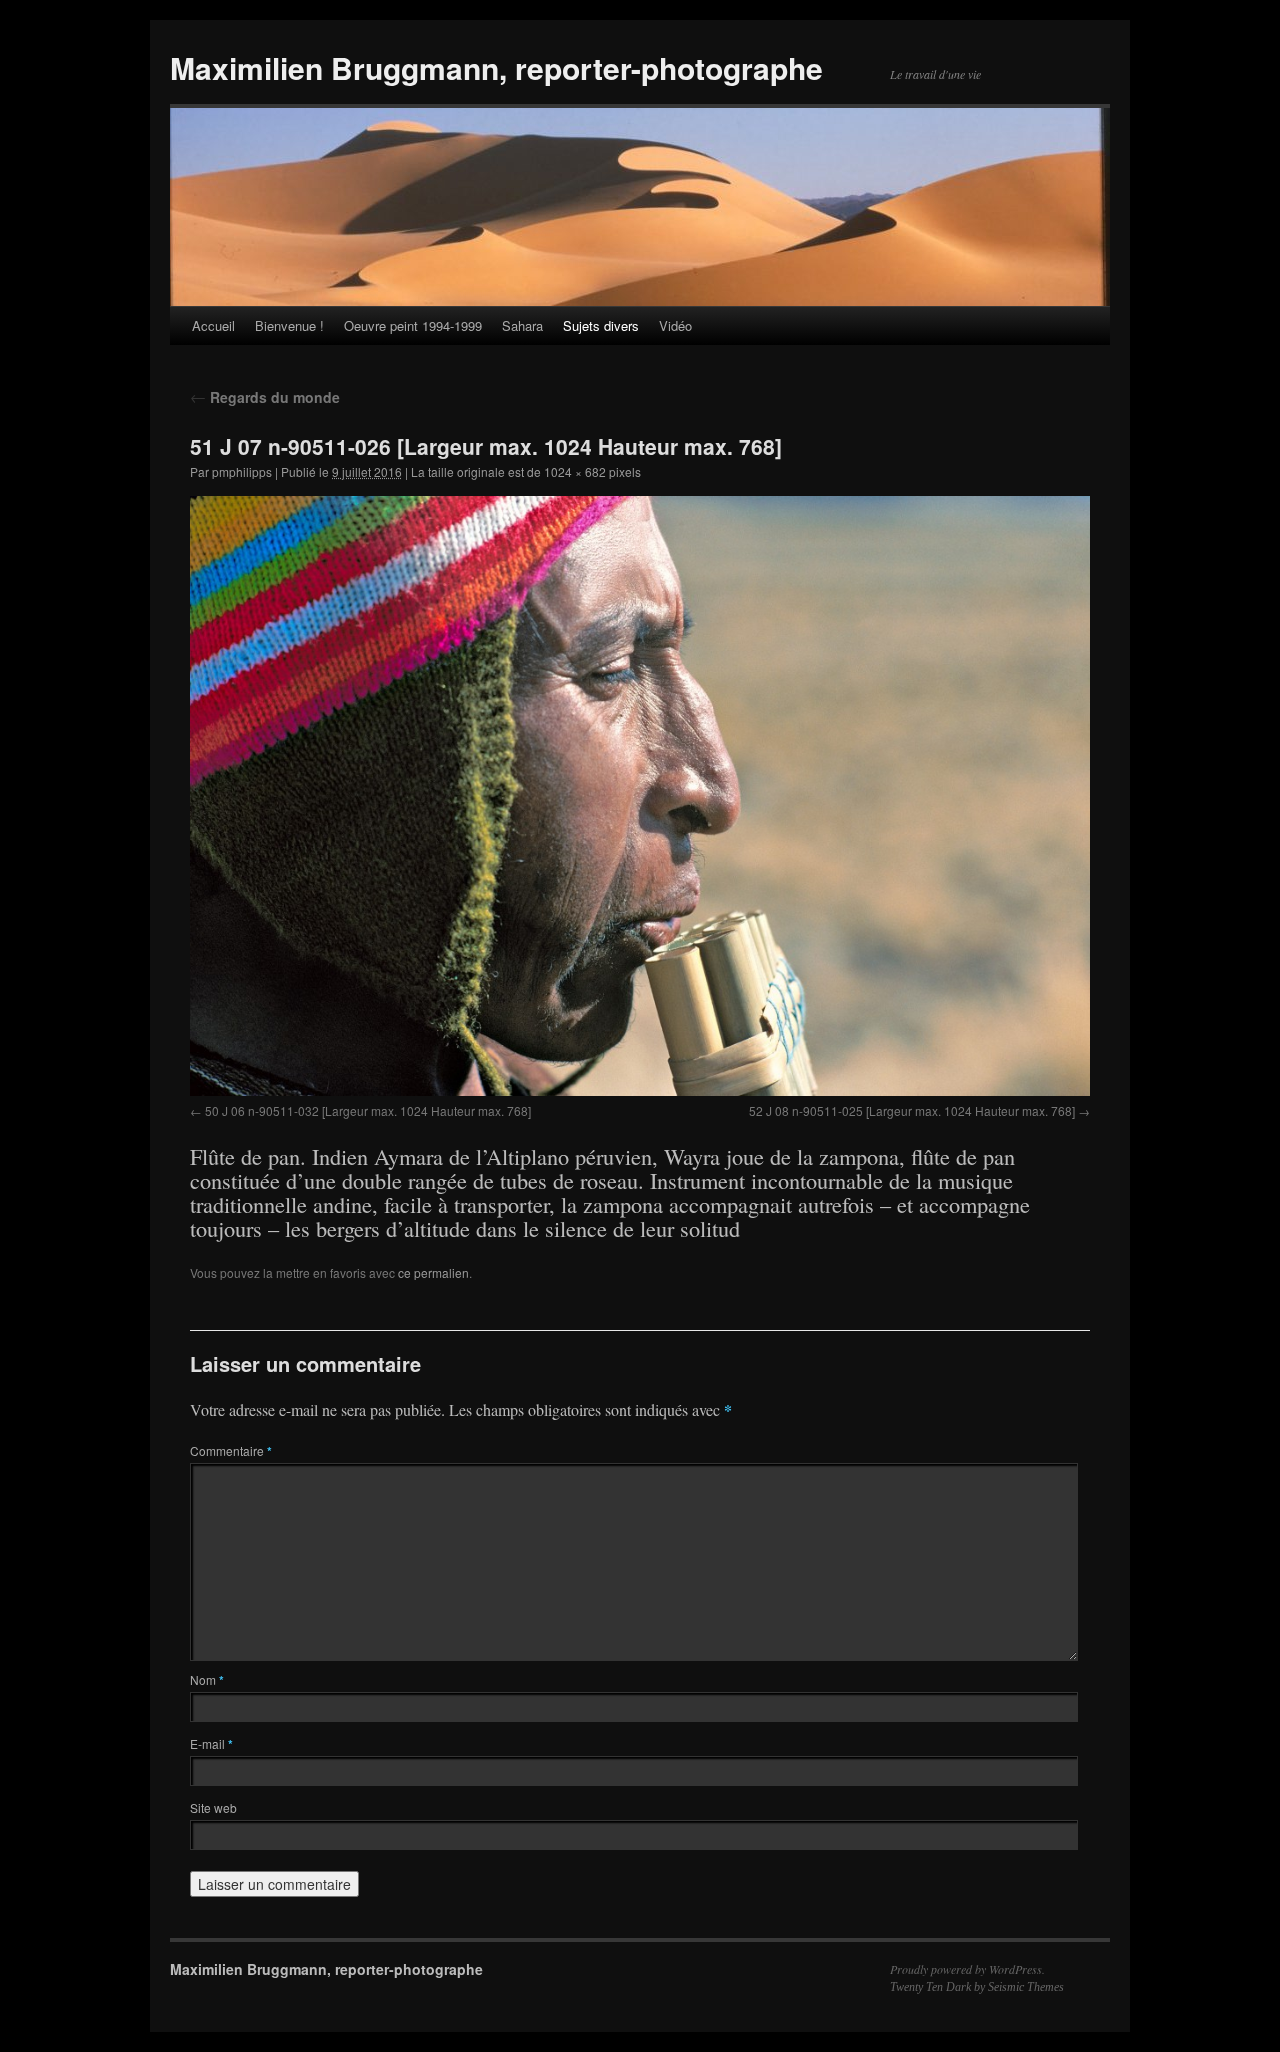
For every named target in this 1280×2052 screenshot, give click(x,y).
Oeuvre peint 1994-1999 (413, 325)
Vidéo (675, 325)
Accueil (213, 325)
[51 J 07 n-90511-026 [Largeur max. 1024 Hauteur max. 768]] (640, 795)
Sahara (522, 325)
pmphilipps (242, 471)
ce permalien (433, 1272)
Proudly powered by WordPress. (967, 1969)
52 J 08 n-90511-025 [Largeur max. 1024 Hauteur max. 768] (912, 1110)
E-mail (211, 1743)
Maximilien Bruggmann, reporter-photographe (496, 67)
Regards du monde (265, 397)
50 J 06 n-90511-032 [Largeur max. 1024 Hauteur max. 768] (368, 1110)
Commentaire (231, 1450)
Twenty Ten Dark (930, 1987)
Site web (213, 1807)
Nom (207, 1679)
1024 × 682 (575, 471)
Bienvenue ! (289, 325)
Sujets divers (601, 325)
